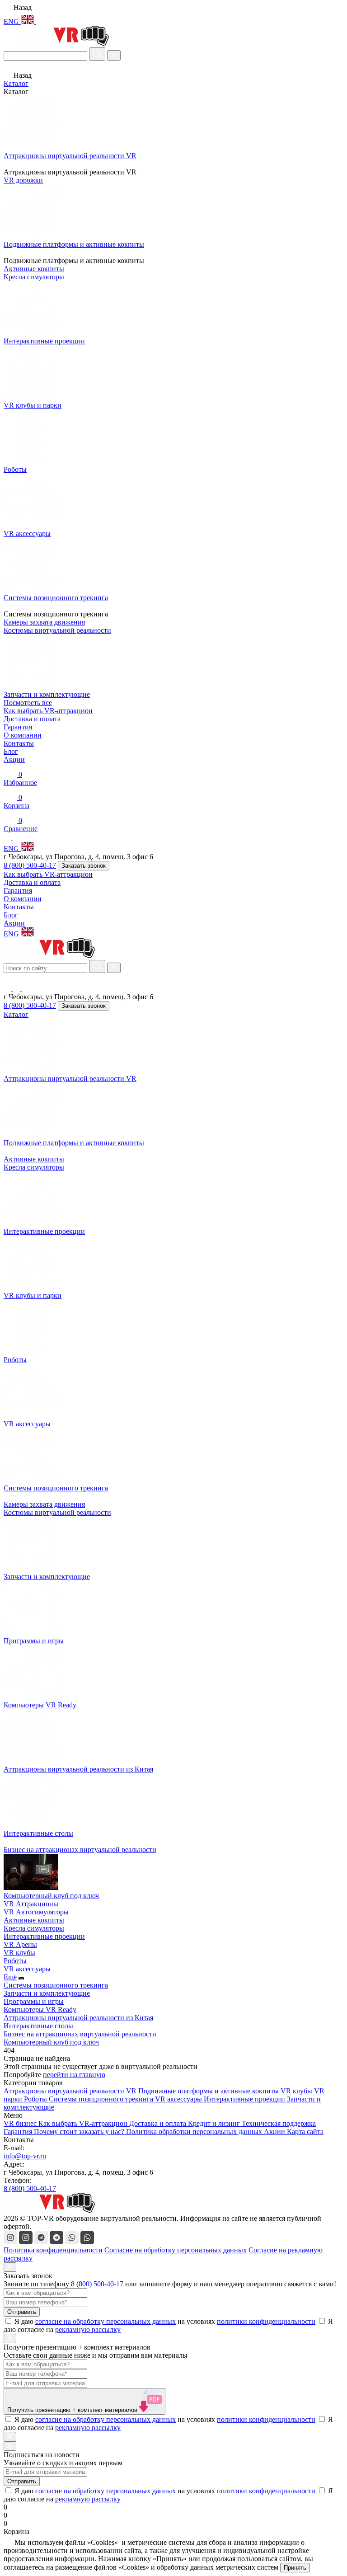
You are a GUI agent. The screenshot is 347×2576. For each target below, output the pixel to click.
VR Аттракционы (31, 1904)
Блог (11, 751)
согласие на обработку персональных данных (106, 2321)
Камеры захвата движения (44, 1504)
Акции (14, 759)
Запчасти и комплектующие (47, 1993)
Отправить (22, 2312)
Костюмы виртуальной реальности (57, 1512)
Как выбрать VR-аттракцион (48, 711)
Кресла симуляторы (34, 1167)
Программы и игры (34, 2001)
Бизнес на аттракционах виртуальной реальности (80, 2034)
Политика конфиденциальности (53, 2250)
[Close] (10, 2267)
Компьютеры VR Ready (40, 2010)
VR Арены (20, 1944)
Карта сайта (305, 2132)
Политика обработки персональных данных (195, 2132)
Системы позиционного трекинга (56, 1985)
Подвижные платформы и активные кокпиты (209, 2091)
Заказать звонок (84, 866)
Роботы (15, 1961)
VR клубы (19, 1953)
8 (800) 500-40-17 (30, 865)
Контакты (19, 743)
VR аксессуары (27, 1969)
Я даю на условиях (165, 2321)
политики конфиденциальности (266, 2321)
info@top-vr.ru (25, 2156)
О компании (23, 735)
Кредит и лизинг (215, 2123)
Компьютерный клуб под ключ (51, 2042)
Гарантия (18, 727)
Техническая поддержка (279, 2123)
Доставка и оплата (32, 719)
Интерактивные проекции (44, 1936)
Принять (295, 2568)
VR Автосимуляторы (36, 1912)
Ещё (10, 1977)
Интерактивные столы (38, 2026)
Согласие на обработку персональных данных (176, 2250)
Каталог (16, 83)
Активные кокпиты (34, 1159)
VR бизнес (21, 2123)
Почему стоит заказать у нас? (80, 2132)
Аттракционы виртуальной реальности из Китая (78, 2018)
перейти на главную (74, 2075)
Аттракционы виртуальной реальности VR (71, 2091)
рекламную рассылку (88, 2329)
